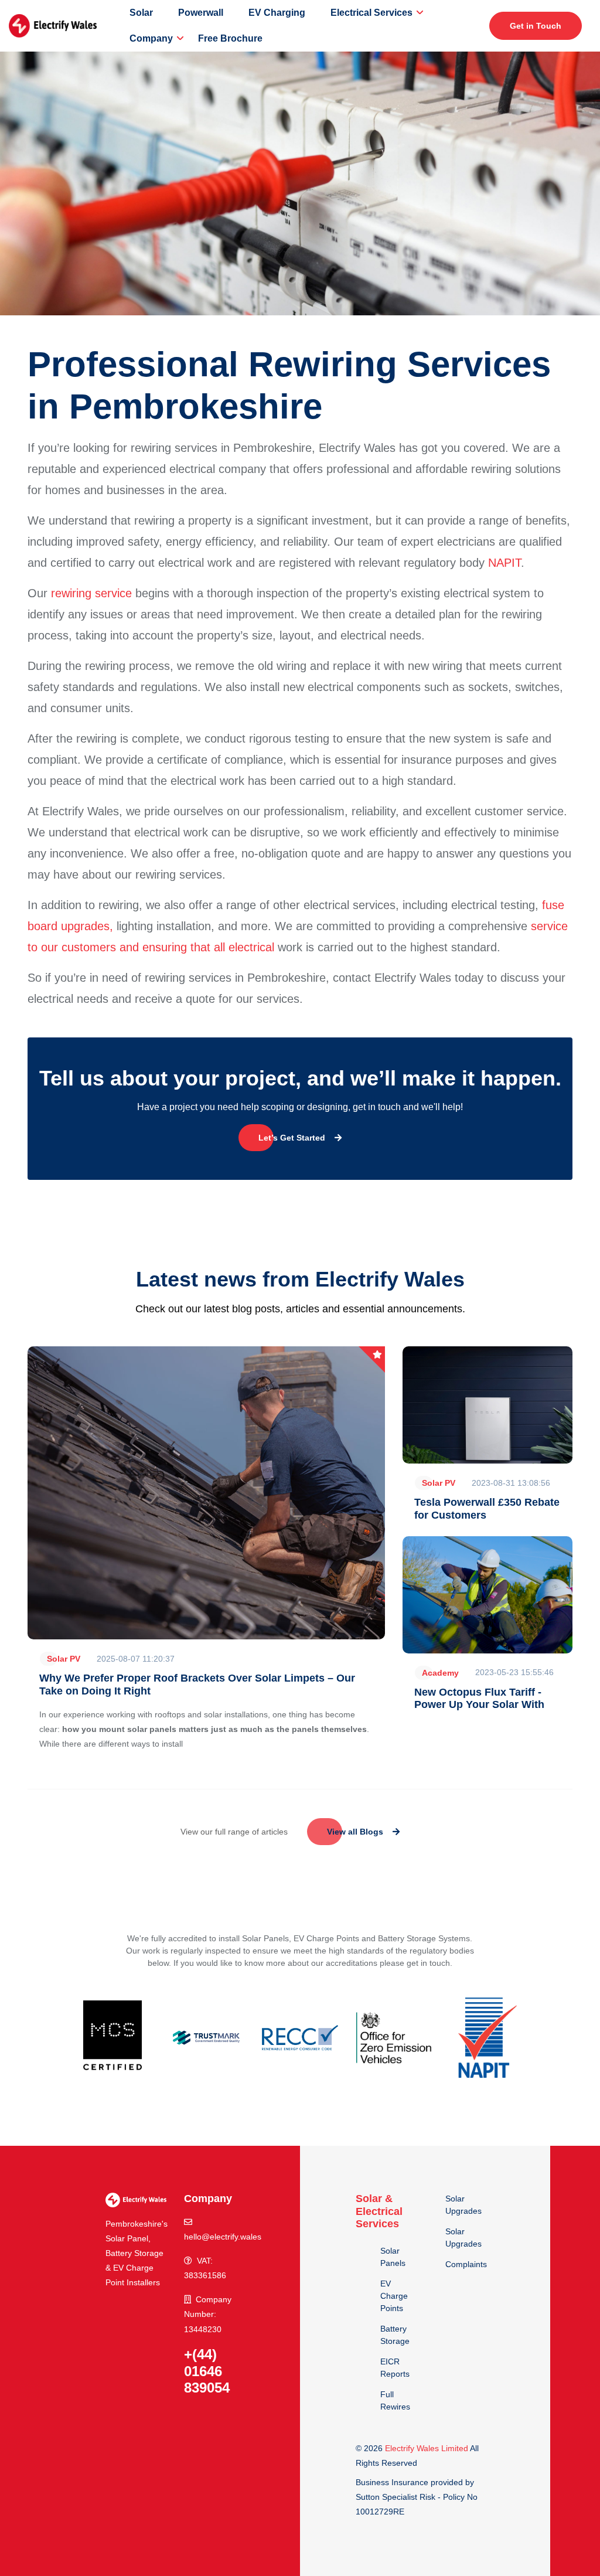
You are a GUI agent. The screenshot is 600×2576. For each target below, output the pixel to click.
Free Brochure (230, 38)
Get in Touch (536, 26)
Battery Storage (395, 2335)
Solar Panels (393, 2257)
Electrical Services (371, 13)
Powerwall (201, 13)
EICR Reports (395, 2368)
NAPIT (504, 563)
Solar (141, 13)
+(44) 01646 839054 (207, 2371)
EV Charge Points (394, 2296)
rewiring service (91, 593)
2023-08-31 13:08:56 (511, 1483)
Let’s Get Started (292, 1138)
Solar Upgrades (463, 2205)
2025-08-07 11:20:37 (136, 1659)
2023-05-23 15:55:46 (514, 1672)
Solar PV (64, 1659)
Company (151, 38)
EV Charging (277, 13)
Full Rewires (395, 2400)
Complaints (466, 2264)
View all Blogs (355, 1832)
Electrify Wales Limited (427, 2448)
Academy (440, 1673)
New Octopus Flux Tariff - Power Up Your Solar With (479, 1699)
